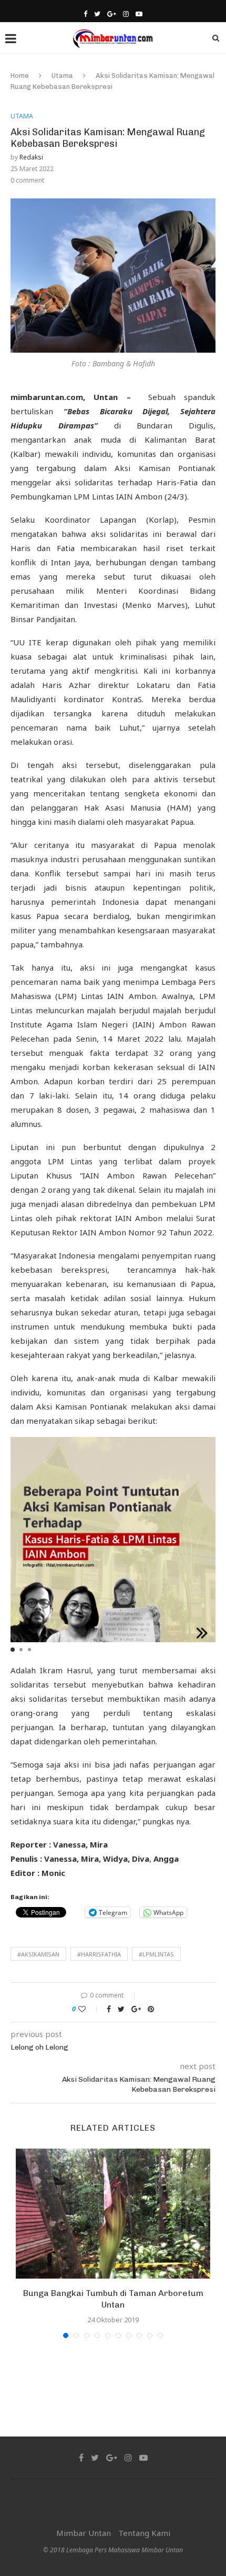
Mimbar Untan (84, 2533)
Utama (62, 76)
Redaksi (31, 157)
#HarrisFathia (99, 1954)
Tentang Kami (144, 2533)
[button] (13, 1650)
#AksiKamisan (38, 1954)
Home (20, 76)
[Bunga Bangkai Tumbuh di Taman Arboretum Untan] (113, 2214)
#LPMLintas (156, 1954)
